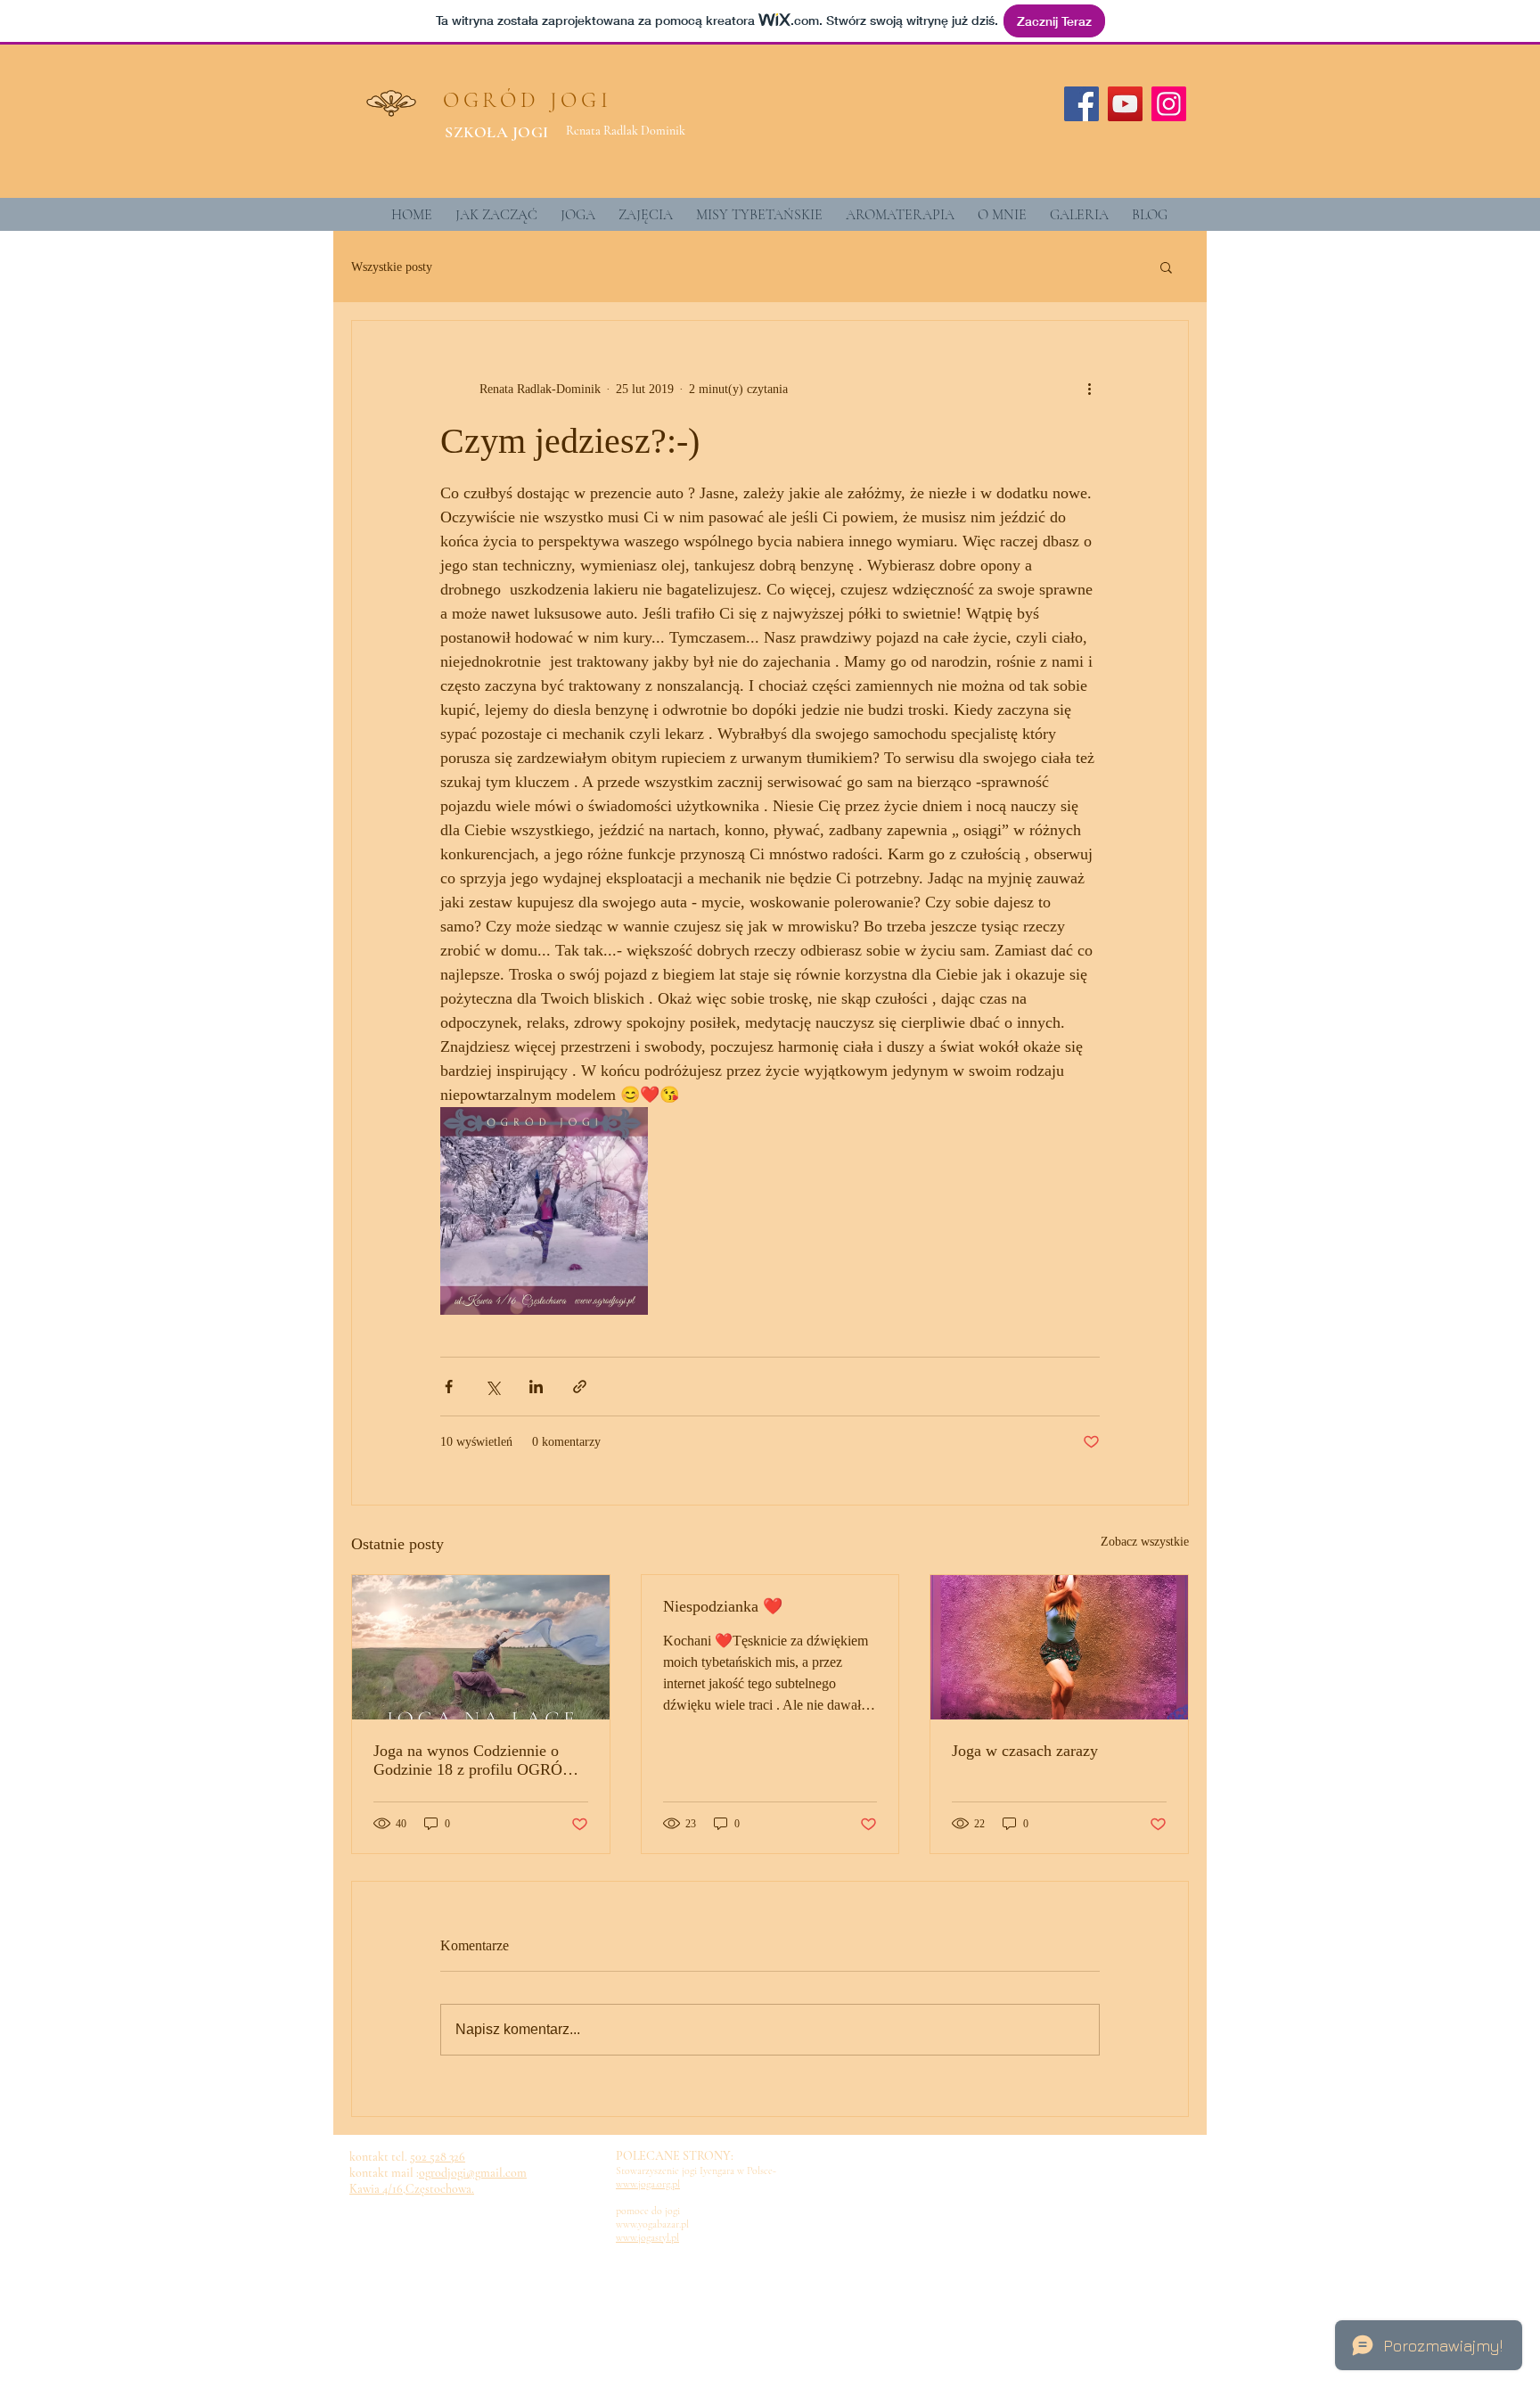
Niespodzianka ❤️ (723, 1606)
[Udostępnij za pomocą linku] (580, 1387)
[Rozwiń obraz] (544, 1211)
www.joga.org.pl (648, 2184)
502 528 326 (438, 2157)
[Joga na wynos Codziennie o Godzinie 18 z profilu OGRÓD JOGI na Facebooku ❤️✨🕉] (481, 1647)
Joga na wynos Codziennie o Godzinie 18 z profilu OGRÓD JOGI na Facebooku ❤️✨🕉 (474, 1760)
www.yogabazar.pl (652, 2224)
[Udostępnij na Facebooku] (449, 1387)
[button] (1166, 267)
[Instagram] (1169, 104)
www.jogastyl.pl (647, 2237)
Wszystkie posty (392, 267)
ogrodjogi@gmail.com (473, 2173)
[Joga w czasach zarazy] (1059, 1647)
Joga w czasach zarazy (1025, 1751)
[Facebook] (1081, 104)
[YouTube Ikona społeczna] (1125, 104)
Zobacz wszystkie (1145, 1542)
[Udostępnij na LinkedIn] (536, 1387)
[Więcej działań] (1089, 389)
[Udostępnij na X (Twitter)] (492, 1387)
